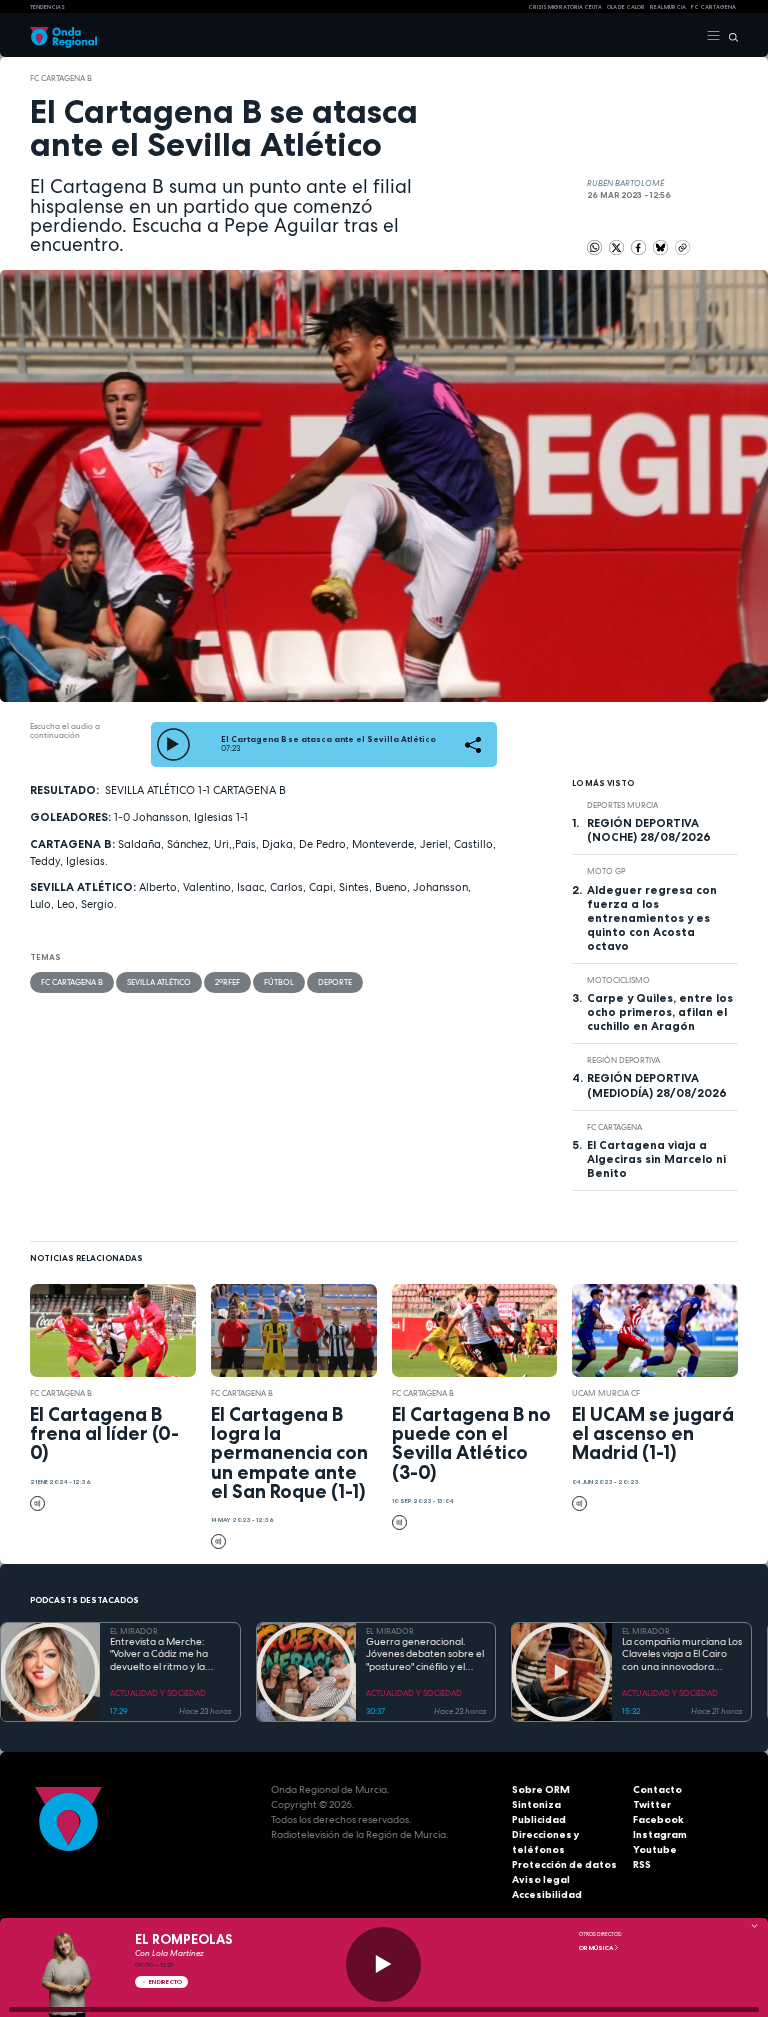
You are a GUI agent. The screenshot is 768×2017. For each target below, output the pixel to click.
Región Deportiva (623, 1060)
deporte (335, 982)
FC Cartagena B (61, 78)
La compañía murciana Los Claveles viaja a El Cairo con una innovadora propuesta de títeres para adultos (682, 1655)
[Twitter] (617, 246)
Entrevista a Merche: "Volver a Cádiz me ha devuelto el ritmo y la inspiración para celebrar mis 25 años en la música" (167, 1655)
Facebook (658, 1819)
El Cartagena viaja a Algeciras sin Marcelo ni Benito (656, 1159)
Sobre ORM (541, 1789)
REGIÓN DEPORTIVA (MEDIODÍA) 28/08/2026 (657, 1085)
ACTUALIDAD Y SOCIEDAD (158, 1693)
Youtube (655, 1849)
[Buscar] (729, 36)
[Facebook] (639, 246)
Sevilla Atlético (159, 982)
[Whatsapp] (594, 247)
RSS (642, 1864)
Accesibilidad (547, 1894)
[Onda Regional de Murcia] (63, 36)
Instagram (660, 1834)
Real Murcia (668, 7)
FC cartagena (713, 7)
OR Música (596, 1948)
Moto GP (606, 871)
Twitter (652, 1804)
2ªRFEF (227, 982)
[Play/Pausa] (383, 1964)
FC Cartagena (614, 1127)
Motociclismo (618, 980)
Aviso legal (541, 1879)
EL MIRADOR (134, 1631)
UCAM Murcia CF (606, 1393)
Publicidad (539, 1819)
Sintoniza (536, 1804)
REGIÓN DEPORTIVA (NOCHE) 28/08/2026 (649, 830)
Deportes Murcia (622, 805)
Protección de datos (564, 1864)
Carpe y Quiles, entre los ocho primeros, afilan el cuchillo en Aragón (660, 1012)
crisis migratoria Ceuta (565, 7)
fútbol (279, 982)
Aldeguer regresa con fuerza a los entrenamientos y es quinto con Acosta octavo (652, 918)
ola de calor (626, 7)
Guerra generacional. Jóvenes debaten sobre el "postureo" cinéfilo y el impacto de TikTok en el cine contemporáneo (425, 1655)
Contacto (657, 1789)
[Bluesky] (661, 246)
